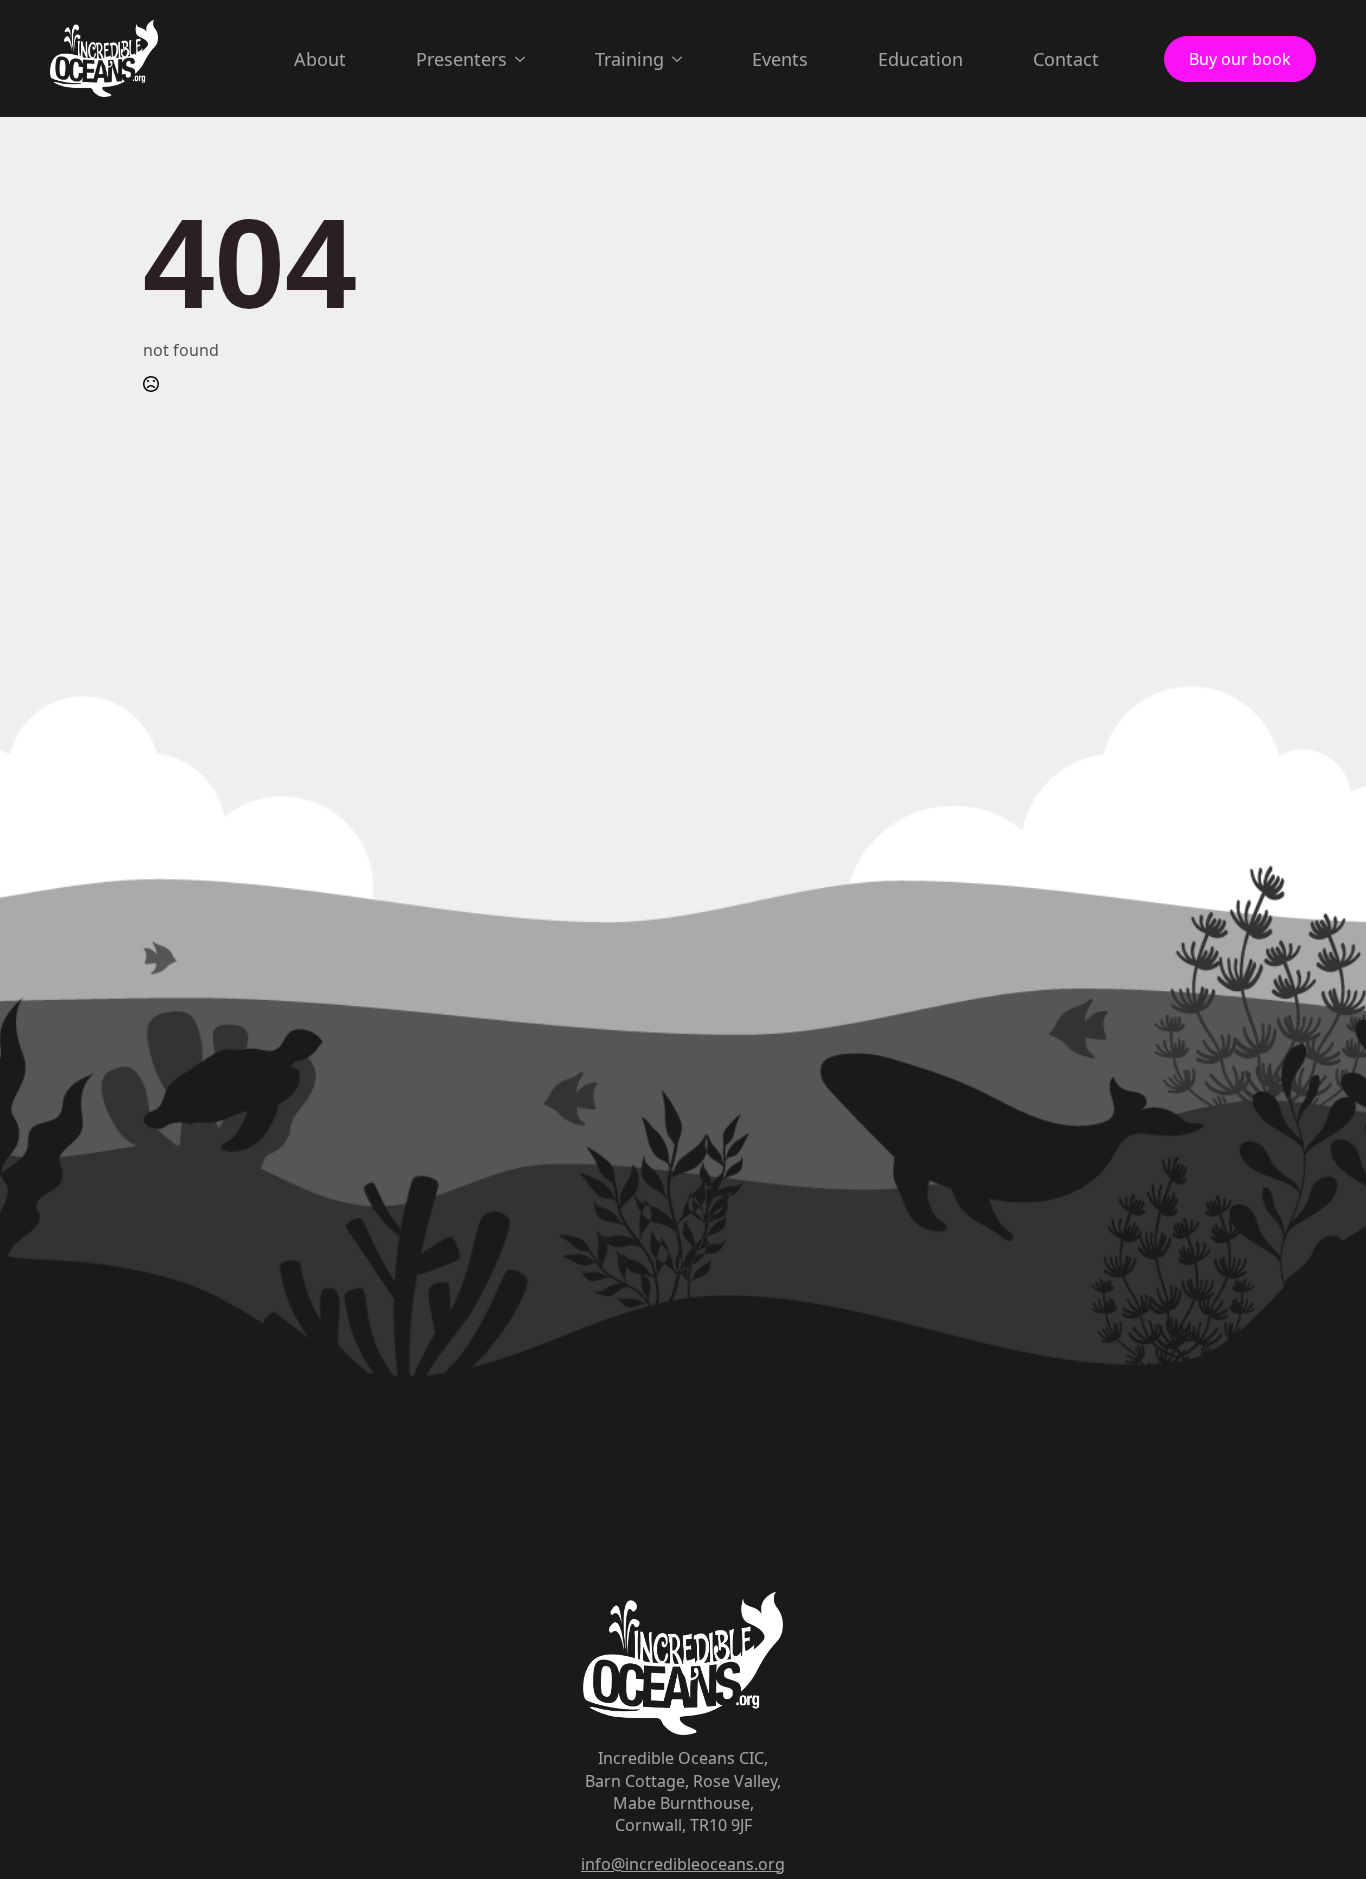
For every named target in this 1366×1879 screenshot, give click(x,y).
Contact (1066, 59)
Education (920, 59)
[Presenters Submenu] (526, 59)
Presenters (461, 59)
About (320, 59)
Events (780, 59)
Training (629, 59)
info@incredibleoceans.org (683, 1864)
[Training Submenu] (683, 59)
